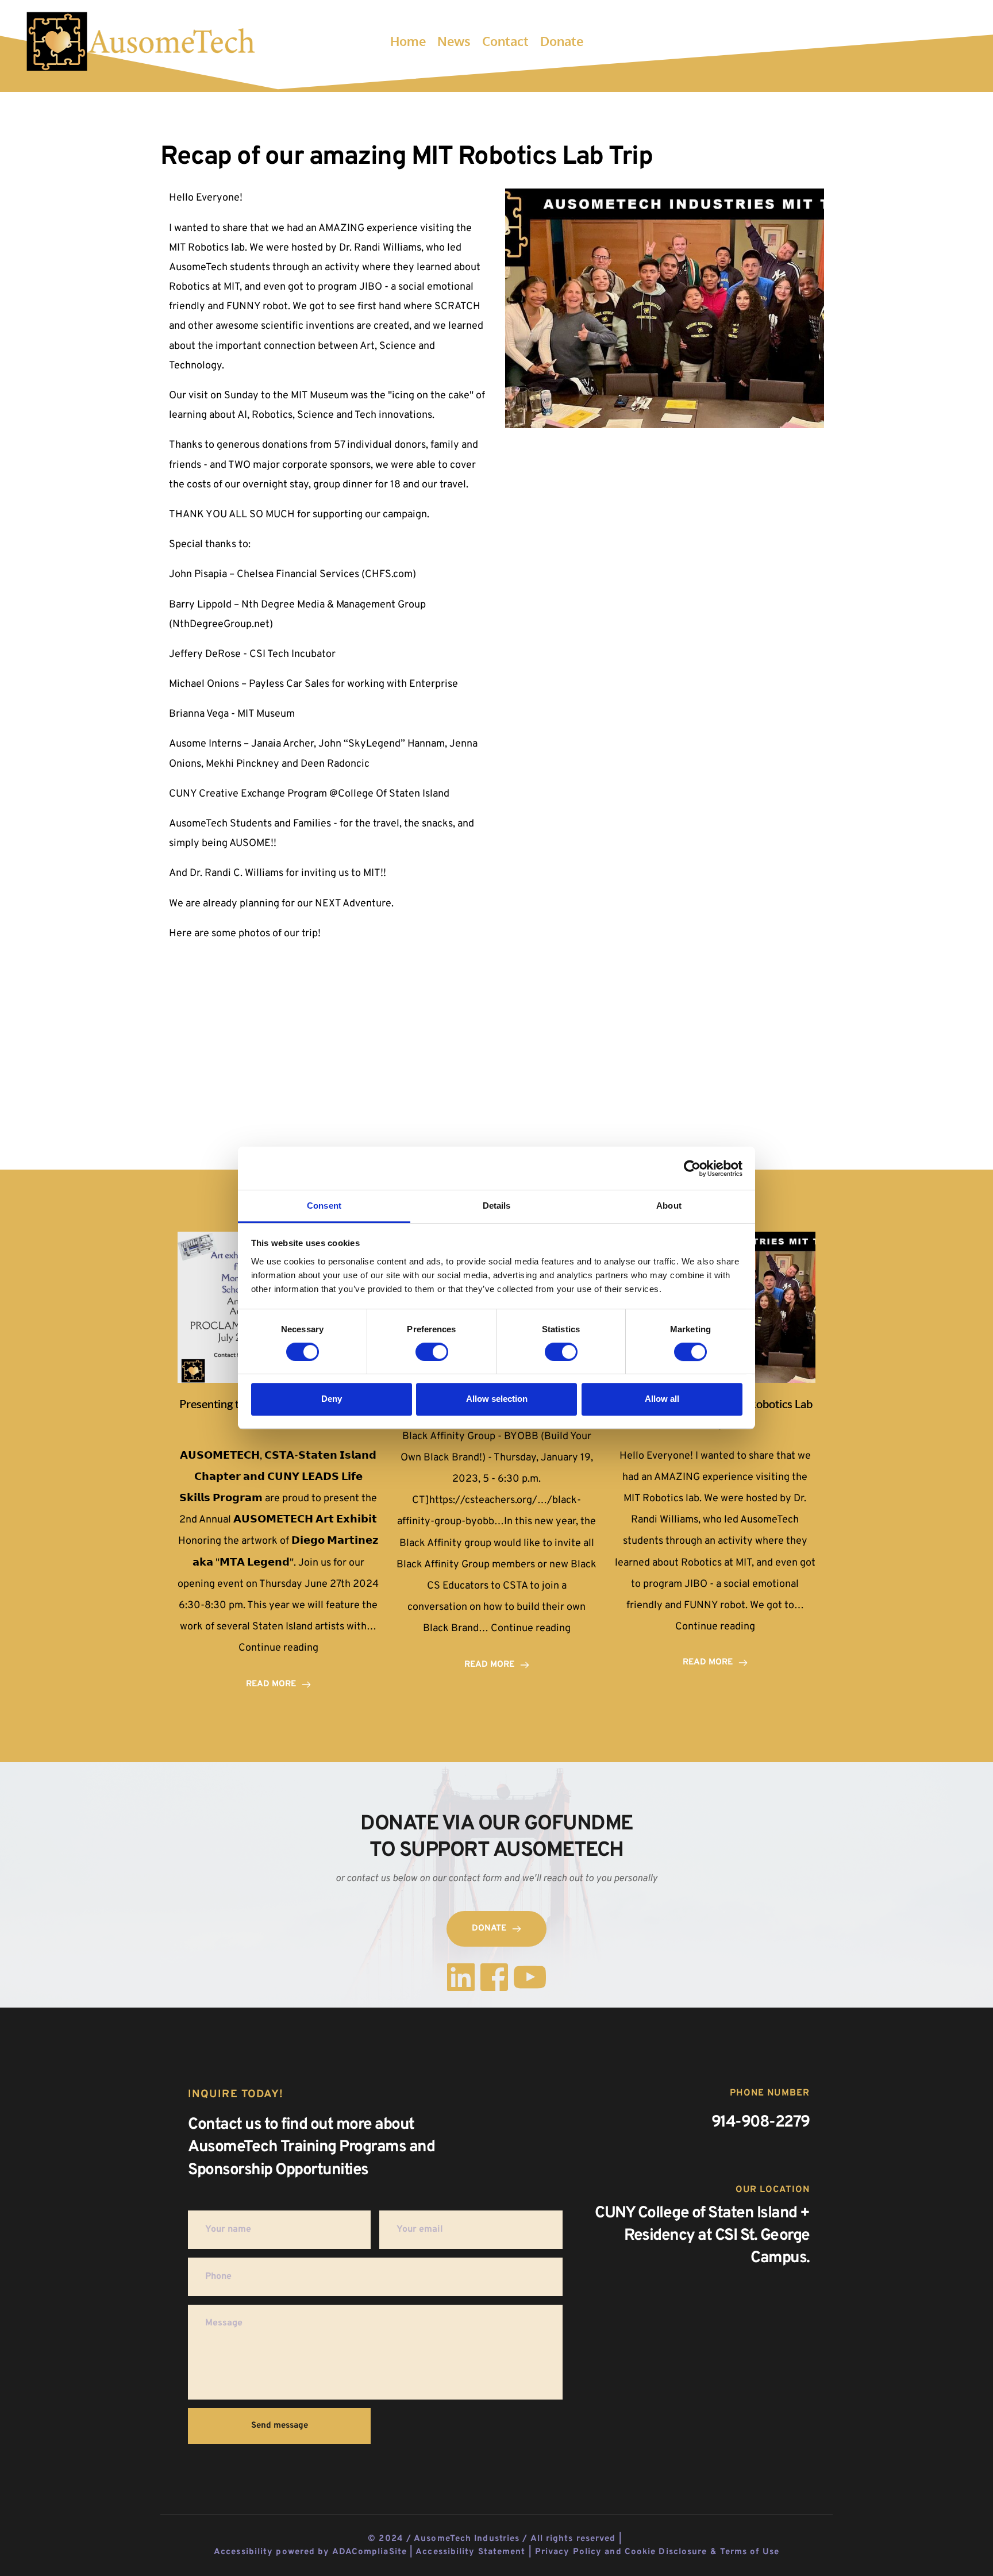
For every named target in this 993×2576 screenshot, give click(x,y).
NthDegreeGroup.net (221, 624)
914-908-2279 (761, 2123)
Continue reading (278, 1648)
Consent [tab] (324, 1206)
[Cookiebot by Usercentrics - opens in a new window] (692, 1168)
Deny (332, 1399)
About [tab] (669, 1206)
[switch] (432, 1352)
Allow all (662, 1399)
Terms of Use (750, 2552)
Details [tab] (497, 1206)
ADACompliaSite (370, 2552)
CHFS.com (389, 574)
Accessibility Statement (470, 2552)
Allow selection (497, 1399)
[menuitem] (408, 41)
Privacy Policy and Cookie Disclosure (621, 2552)
